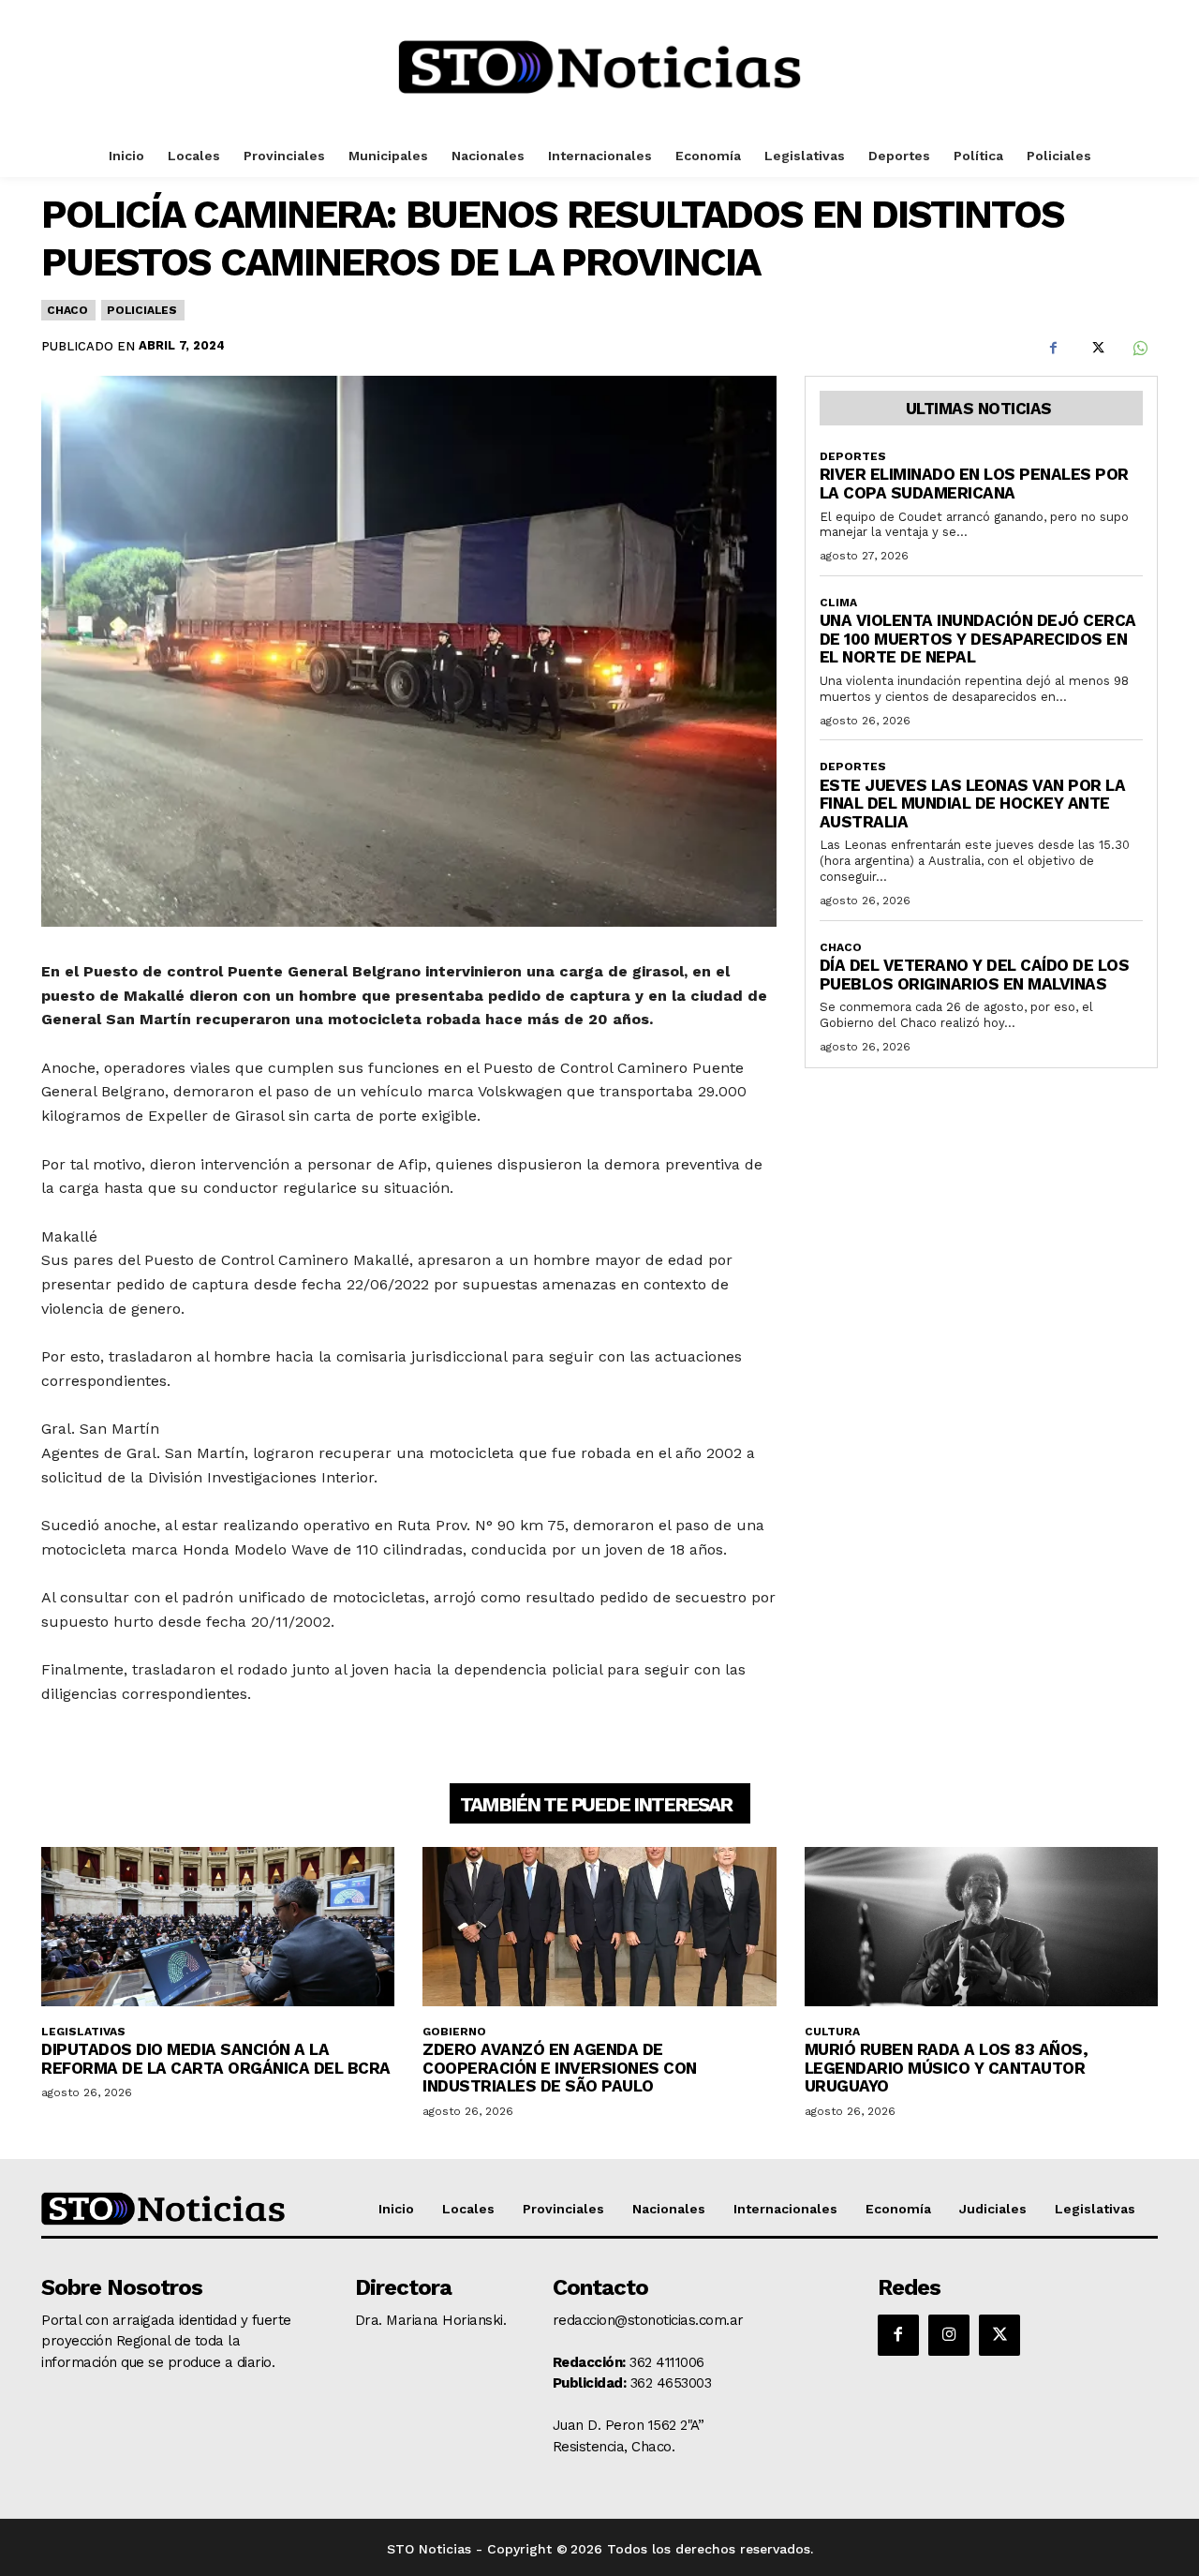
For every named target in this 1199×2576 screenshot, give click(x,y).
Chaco (67, 310)
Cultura (832, 2032)
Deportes (853, 456)
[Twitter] (1096, 349)
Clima (838, 603)
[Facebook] (1053, 349)
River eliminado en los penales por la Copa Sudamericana (974, 484)
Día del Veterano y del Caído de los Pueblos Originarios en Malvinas (975, 975)
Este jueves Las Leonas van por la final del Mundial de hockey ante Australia (973, 804)
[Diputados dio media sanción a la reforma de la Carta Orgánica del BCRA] (218, 1927)
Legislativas (83, 2032)
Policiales (142, 310)
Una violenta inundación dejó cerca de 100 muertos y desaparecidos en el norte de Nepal (978, 639)
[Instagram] (949, 2335)
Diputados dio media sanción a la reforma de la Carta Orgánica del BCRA (216, 2059)
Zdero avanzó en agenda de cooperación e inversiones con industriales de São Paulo (560, 2068)
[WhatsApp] (1139, 349)
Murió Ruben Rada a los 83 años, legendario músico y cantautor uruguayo (947, 2068)
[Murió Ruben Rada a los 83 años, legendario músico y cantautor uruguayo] (981, 1927)
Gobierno (454, 2032)
